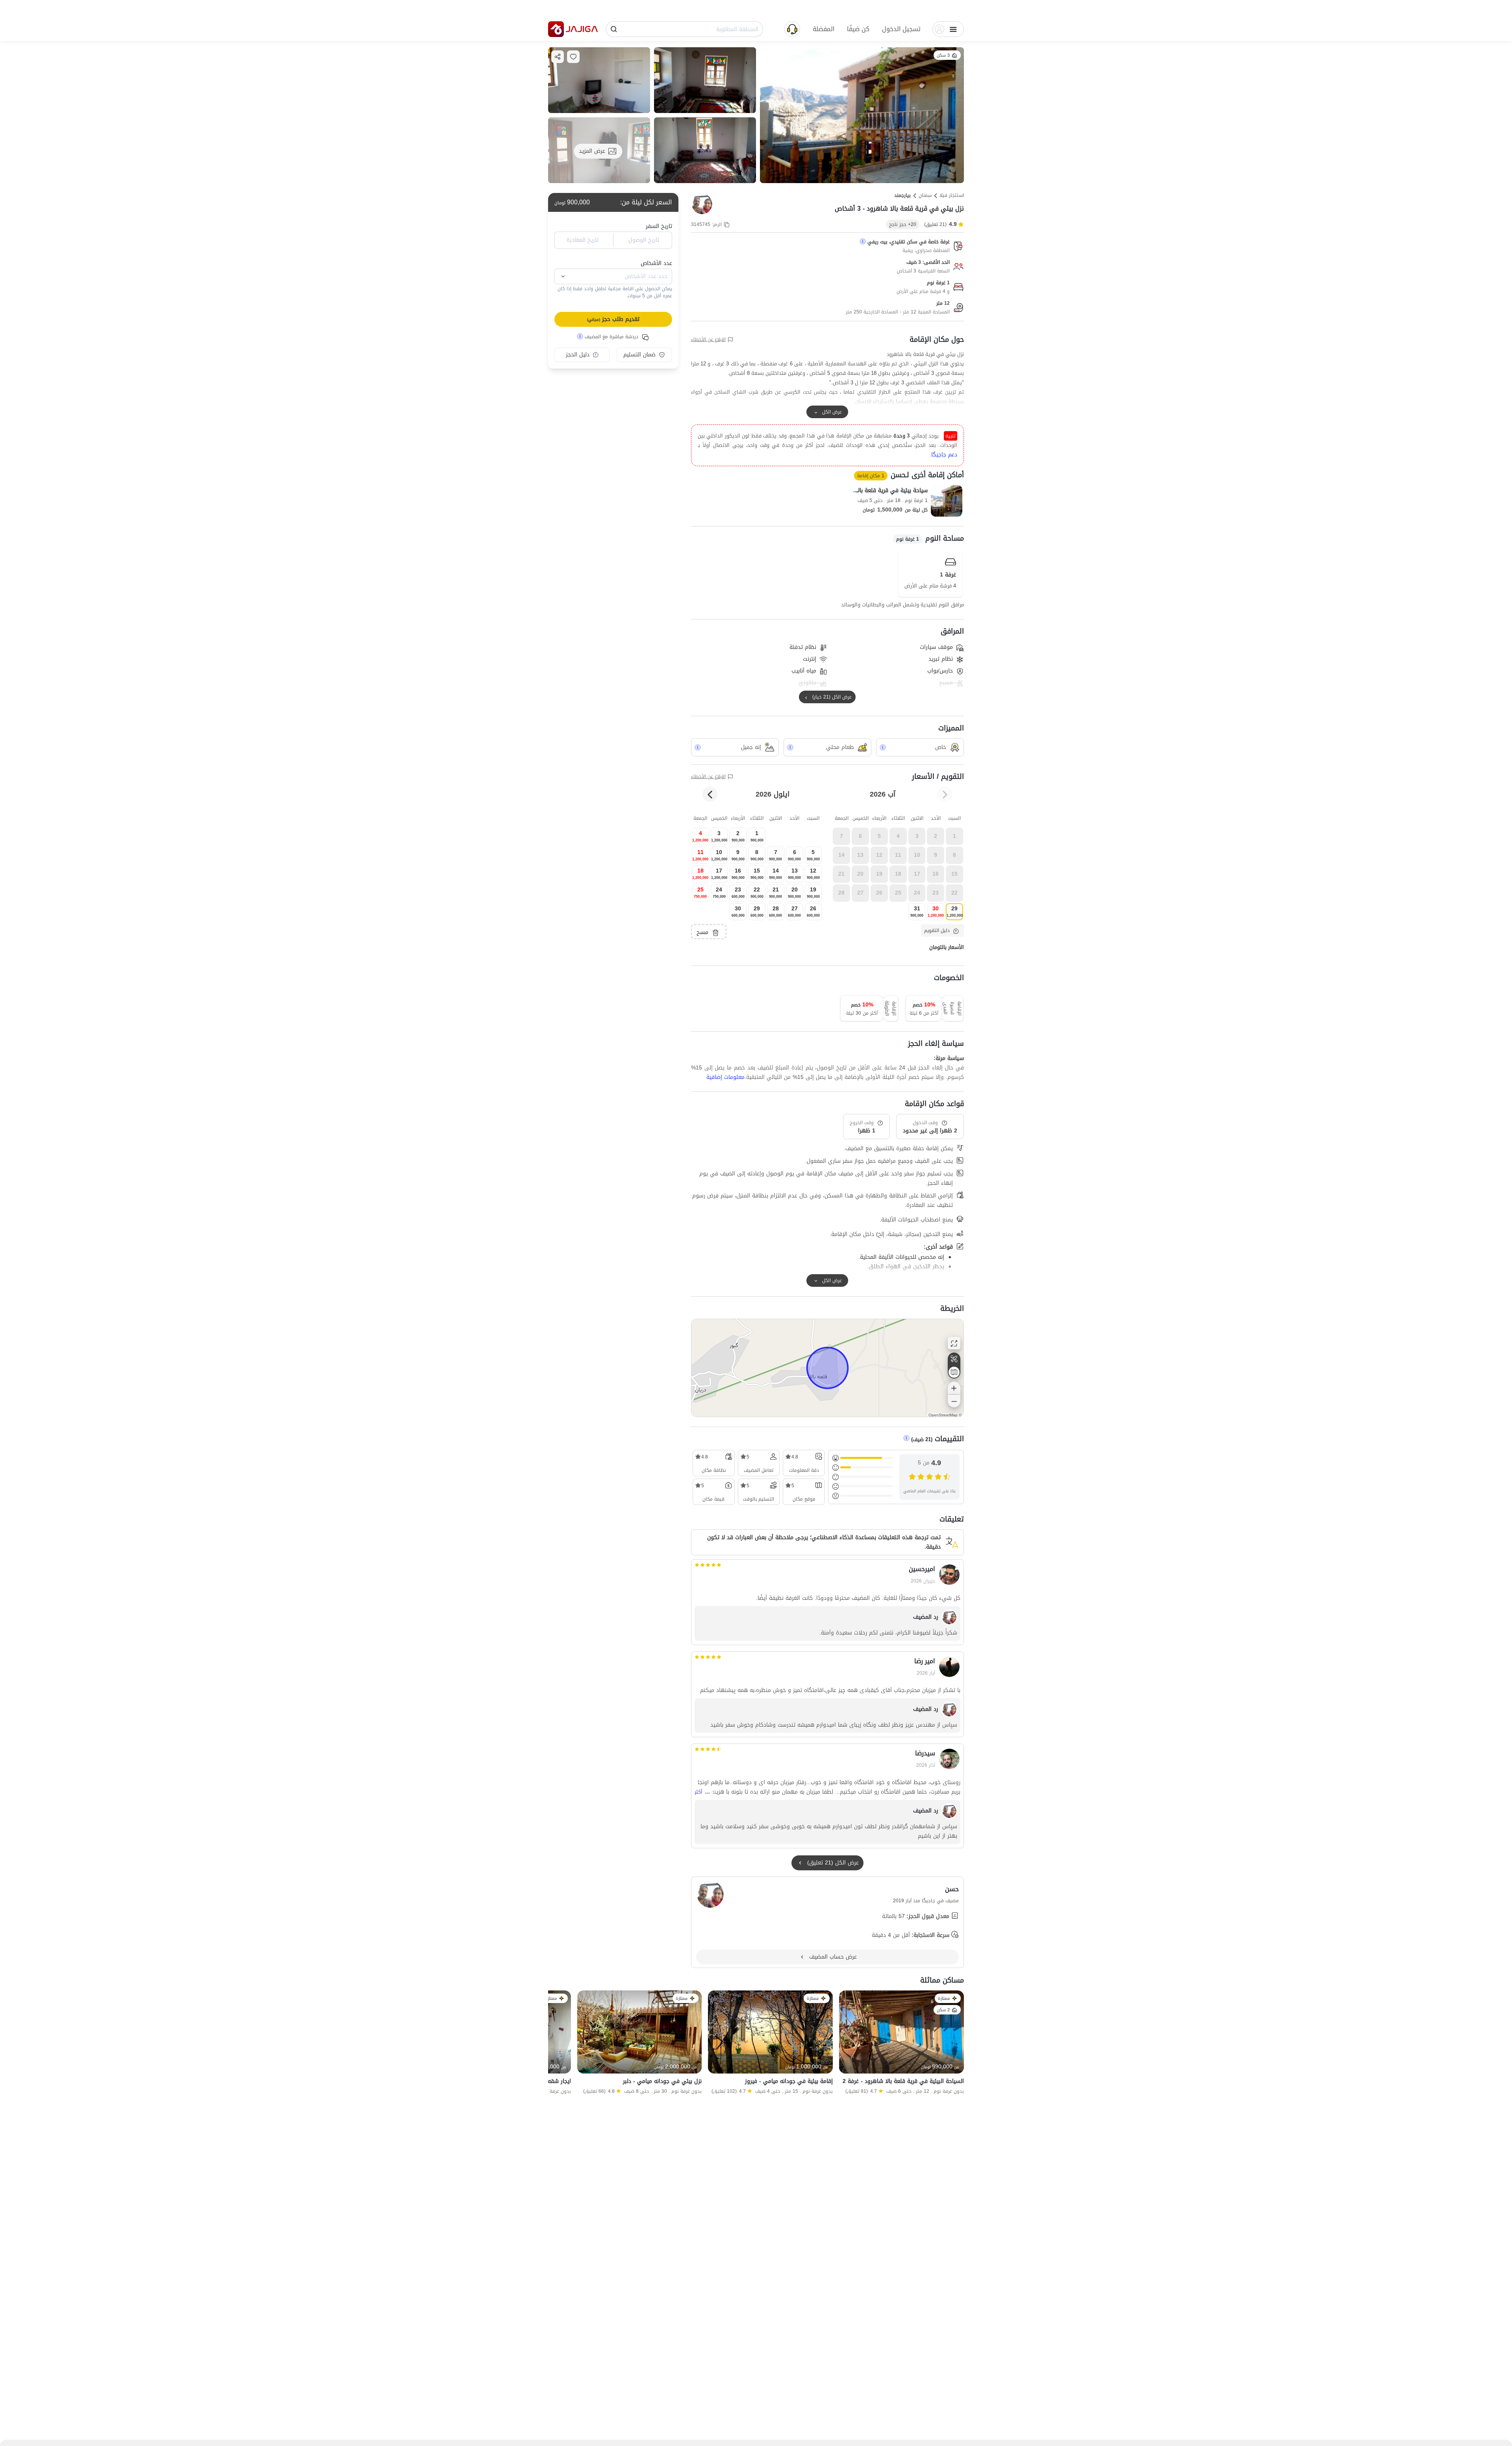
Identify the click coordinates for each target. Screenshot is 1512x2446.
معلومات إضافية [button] (725, 1077)
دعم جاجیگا (944, 455)
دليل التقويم (937, 930)
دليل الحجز (578, 355)
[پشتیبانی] (792, 29)
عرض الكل (832, 412)
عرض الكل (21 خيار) (832, 697)
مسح (702, 932)
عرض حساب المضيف (833, 1957)
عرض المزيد (592, 151)
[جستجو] (614, 29)
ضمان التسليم (639, 355)
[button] (901, 29)
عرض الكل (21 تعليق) (833, 1863)
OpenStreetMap (943, 1415)
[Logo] (556, 29)
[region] (827, 1368)
